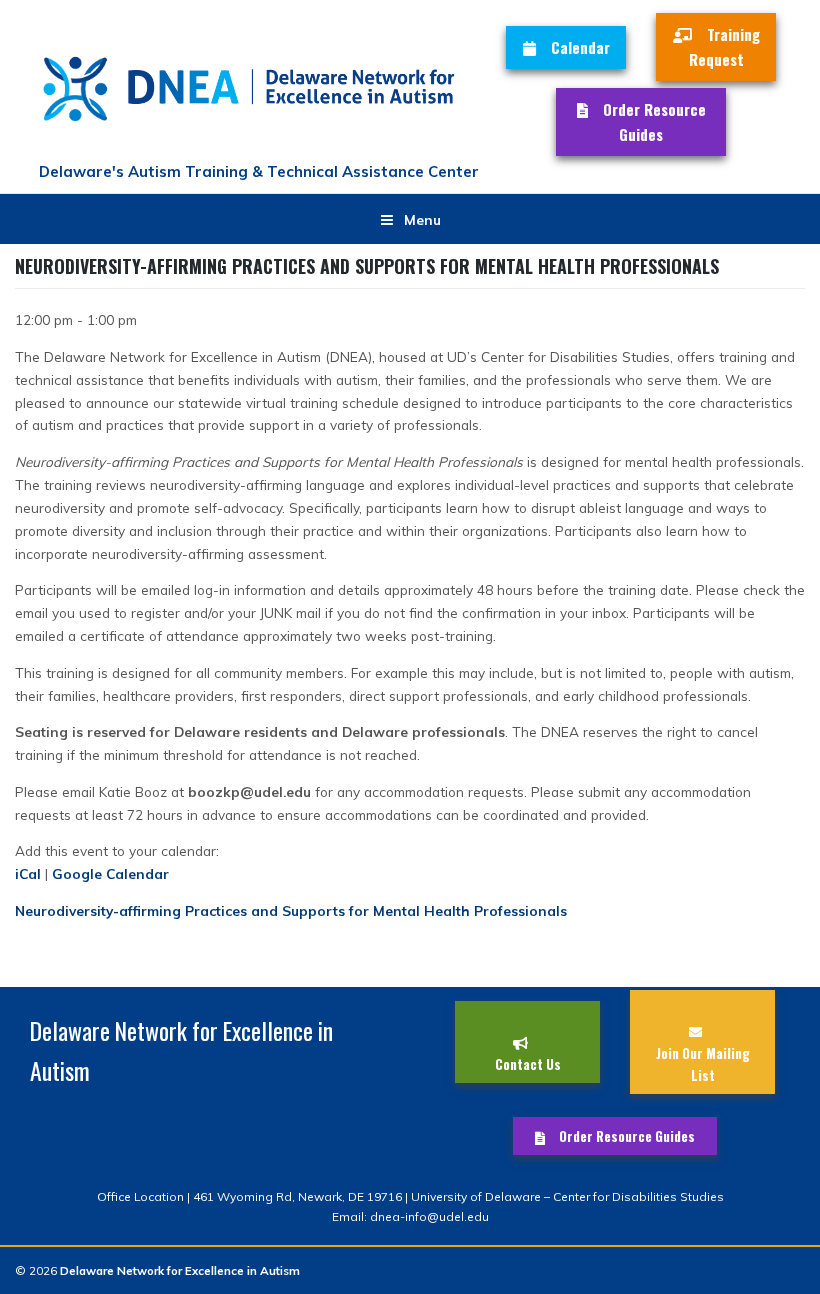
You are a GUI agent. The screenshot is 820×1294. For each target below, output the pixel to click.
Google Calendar (110, 873)
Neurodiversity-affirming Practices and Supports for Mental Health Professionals (291, 910)
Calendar (580, 47)
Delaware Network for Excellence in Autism (180, 1270)
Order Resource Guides (654, 121)
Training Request (724, 46)
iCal (28, 873)
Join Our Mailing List (703, 1064)
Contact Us (528, 1064)
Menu (422, 219)
